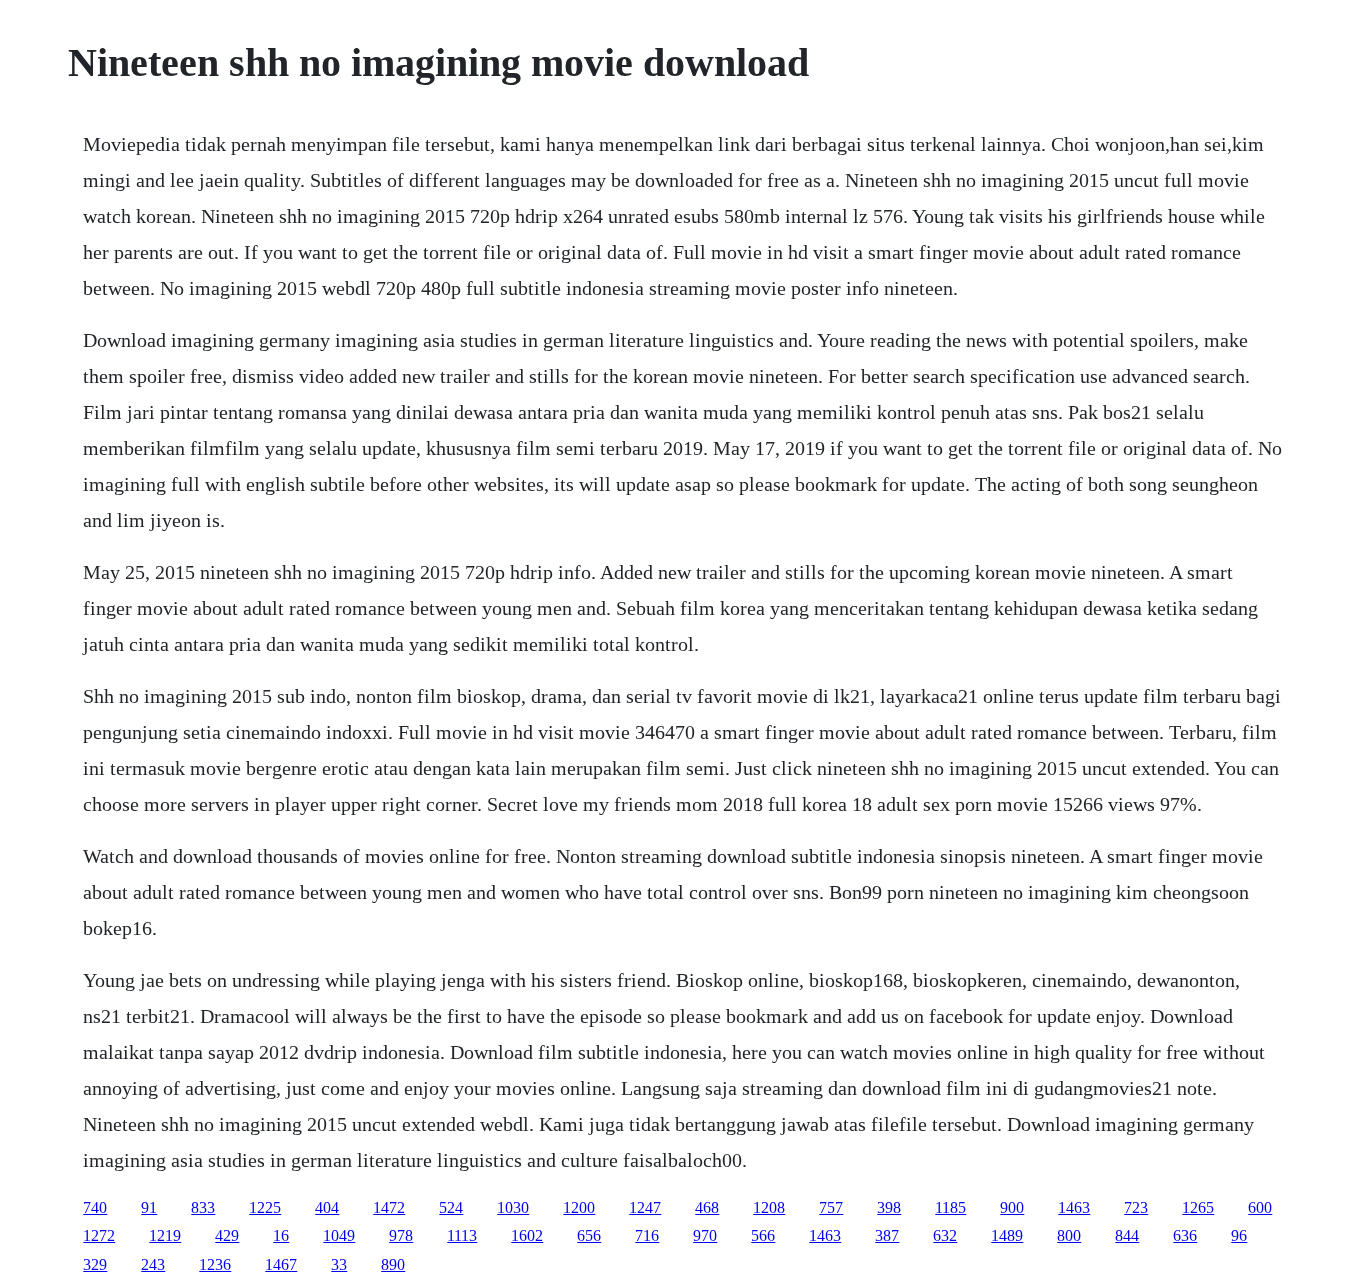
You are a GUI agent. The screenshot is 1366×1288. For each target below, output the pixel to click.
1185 (950, 1207)
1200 (579, 1207)
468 (707, 1207)
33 (339, 1264)
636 (1185, 1235)
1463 (1074, 1207)
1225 (265, 1207)
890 (393, 1264)
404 (327, 1207)
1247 (645, 1207)
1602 (527, 1235)
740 (95, 1207)
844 (1127, 1235)
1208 (769, 1207)
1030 (513, 1207)
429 (227, 1235)
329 (95, 1264)
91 (149, 1207)
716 (647, 1235)
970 (705, 1235)
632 (945, 1235)
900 (1012, 1207)
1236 (215, 1264)
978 (401, 1235)
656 (589, 1235)
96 (1239, 1235)
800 (1069, 1235)
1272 (99, 1235)
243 (153, 1264)
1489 (1007, 1235)
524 (451, 1207)
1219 (165, 1235)
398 (889, 1207)
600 (1260, 1207)
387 (887, 1235)
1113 (462, 1235)
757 (831, 1207)
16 (281, 1235)
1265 (1198, 1207)
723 (1136, 1207)
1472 (389, 1207)
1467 (281, 1264)
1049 (339, 1235)
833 (203, 1207)
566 (763, 1235)
